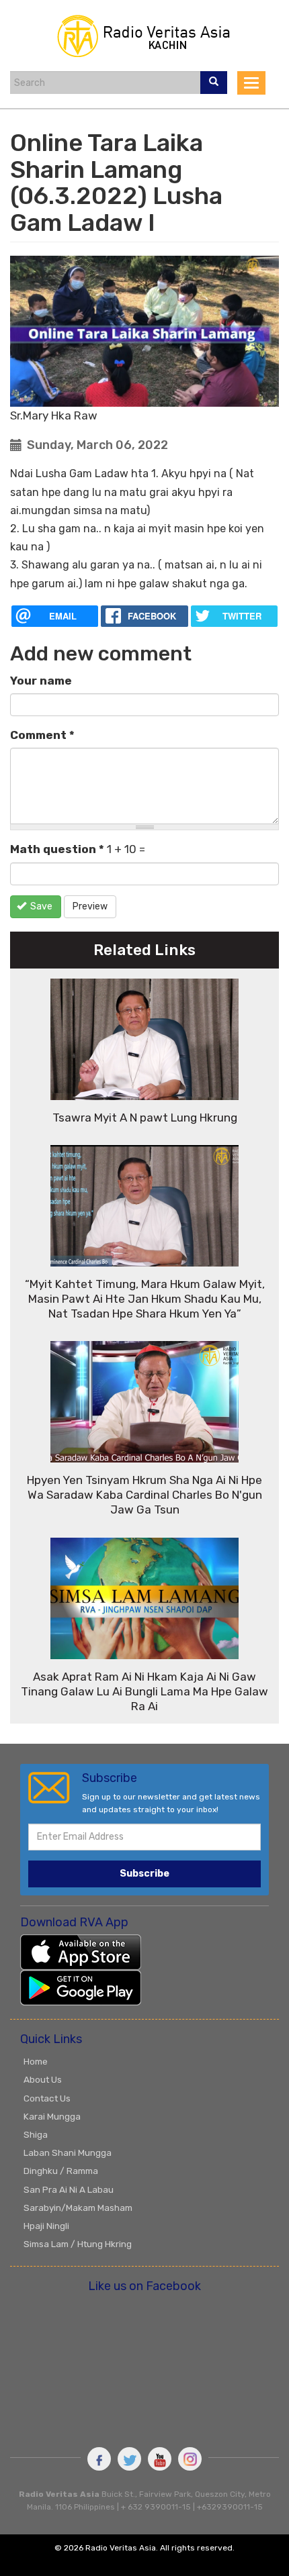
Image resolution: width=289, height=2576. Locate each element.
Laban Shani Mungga (68, 2152)
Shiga (36, 2134)
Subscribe (144, 1874)
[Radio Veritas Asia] (144, 34)
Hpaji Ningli (46, 2226)
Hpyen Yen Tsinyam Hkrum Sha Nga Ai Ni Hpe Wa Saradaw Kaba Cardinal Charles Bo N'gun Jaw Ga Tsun (144, 1495)
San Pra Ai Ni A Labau (69, 2189)
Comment (42, 735)
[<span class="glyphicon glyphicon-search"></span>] (214, 83)
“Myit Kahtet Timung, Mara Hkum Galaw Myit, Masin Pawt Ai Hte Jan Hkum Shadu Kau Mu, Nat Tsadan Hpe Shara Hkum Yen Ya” (145, 1299)
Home (36, 2061)
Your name (41, 681)
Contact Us (47, 2098)
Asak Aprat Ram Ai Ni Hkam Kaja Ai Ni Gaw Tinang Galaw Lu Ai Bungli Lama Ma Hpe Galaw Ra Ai (144, 1691)
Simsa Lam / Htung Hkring (78, 2244)
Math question (57, 849)
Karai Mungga (52, 2116)
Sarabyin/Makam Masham (78, 2208)
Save (40, 906)
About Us (43, 2079)
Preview (90, 906)
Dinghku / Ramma (61, 2171)
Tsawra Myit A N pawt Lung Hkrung (145, 1118)
